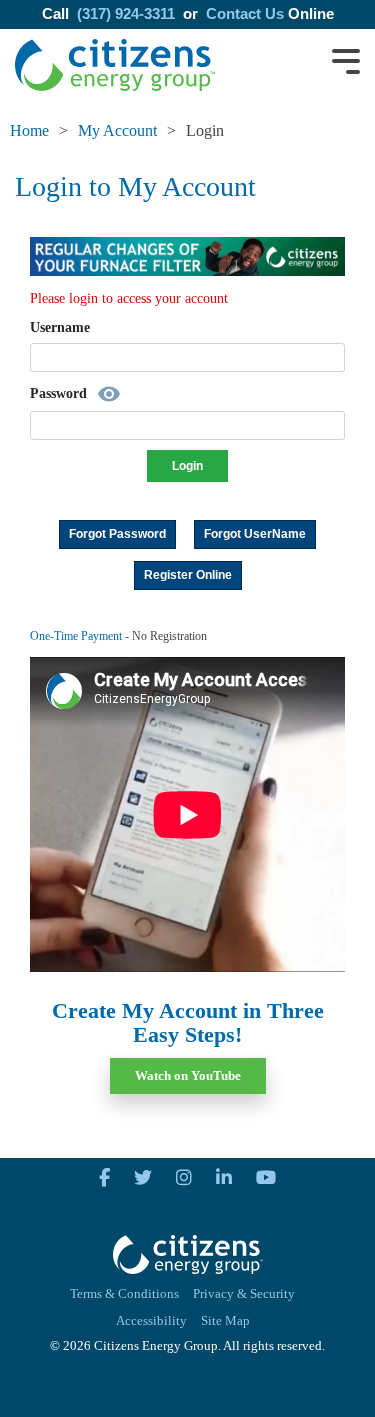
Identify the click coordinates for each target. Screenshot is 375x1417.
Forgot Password (117, 534)
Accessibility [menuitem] (151, 1321)
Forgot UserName (255, 534)
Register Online (188, 575)
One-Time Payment (76, 636)
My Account (117, 130)
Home (29, 130)
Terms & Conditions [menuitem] (124, 1294)
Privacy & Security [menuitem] (244, 1294)
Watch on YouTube (188, 1075)
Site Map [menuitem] (225, 1321)
